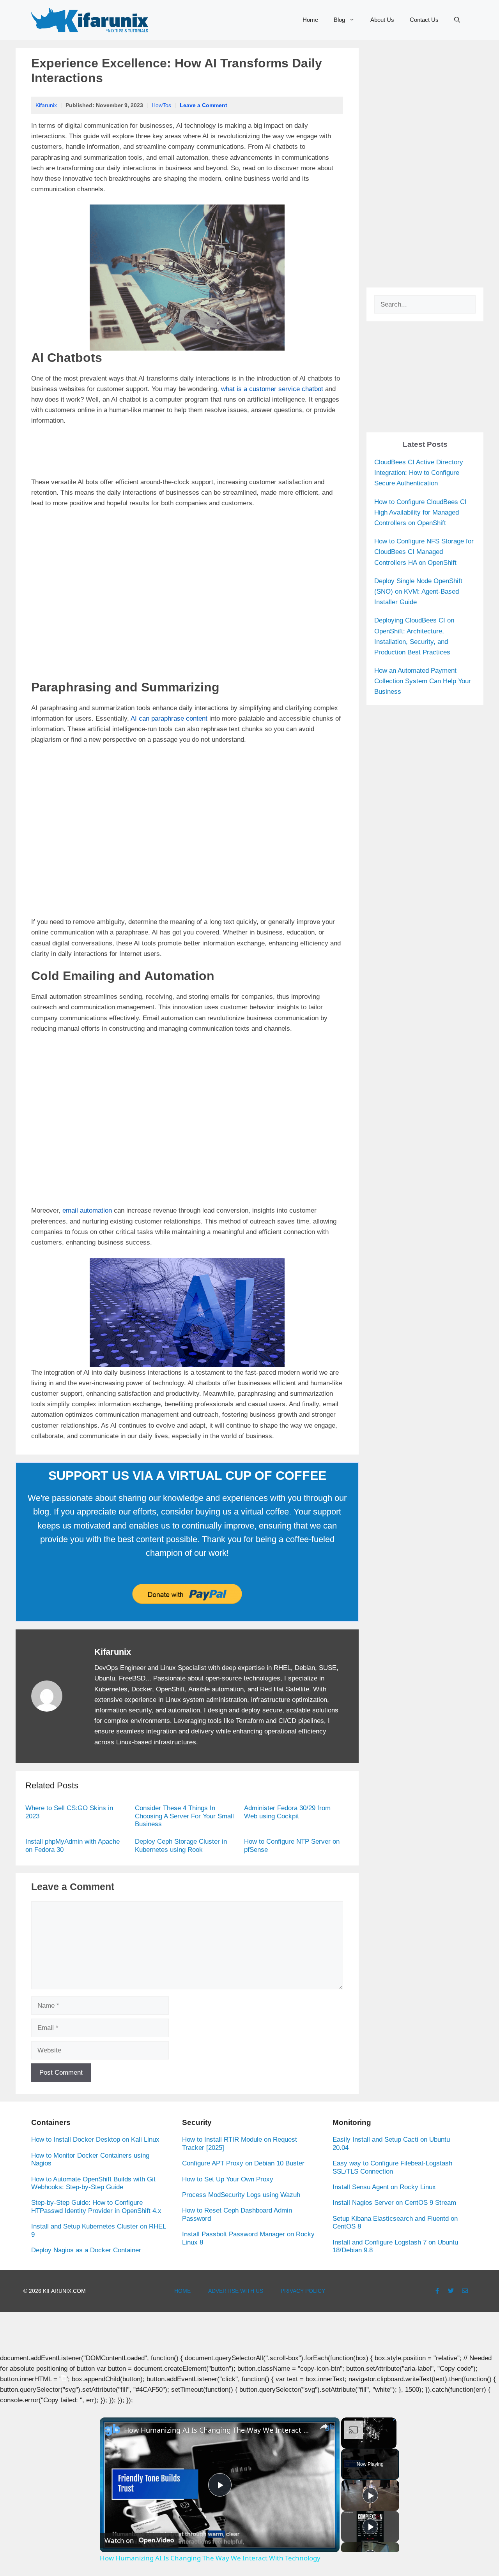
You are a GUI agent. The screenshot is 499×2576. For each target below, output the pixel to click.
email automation (87, 1210)
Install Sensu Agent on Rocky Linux (384, 2187)
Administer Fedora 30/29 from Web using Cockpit (287, 1812)
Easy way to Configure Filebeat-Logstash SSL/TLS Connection (392, 2167)
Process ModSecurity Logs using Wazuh (241, 2195)
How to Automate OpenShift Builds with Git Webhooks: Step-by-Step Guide (93, 2183)
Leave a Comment (203, 105)
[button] (457, 20)
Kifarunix (46, 105)
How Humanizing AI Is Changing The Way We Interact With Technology (219, 2430)
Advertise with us (236, 2291)
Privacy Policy (303, 2291)
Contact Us (424, 20)
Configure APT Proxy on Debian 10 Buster (243, 2163)
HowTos (161, 105)
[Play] (370, 2495)
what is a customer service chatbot (272, 389)
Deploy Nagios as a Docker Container (86, 2250)
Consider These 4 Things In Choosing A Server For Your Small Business (184, 1816)
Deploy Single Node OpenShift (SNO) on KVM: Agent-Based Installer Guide (418, 592)
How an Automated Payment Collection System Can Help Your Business (423, 681)
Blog (339, 20)
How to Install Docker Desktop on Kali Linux (95, 2140)
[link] (112, 2430)
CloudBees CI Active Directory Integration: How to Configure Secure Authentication (419, 473)
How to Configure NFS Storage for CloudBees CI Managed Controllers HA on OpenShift (424, 552)
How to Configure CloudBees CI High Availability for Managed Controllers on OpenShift (420, 512)
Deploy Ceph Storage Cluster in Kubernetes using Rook (181, 1845)
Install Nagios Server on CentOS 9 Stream (394, 2203)
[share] (324, 2426)
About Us (382, 20)
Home (310, 20)
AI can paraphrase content (169, 718)
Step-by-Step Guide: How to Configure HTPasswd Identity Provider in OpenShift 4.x (96, 2207)
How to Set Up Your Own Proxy (228, 2179)
